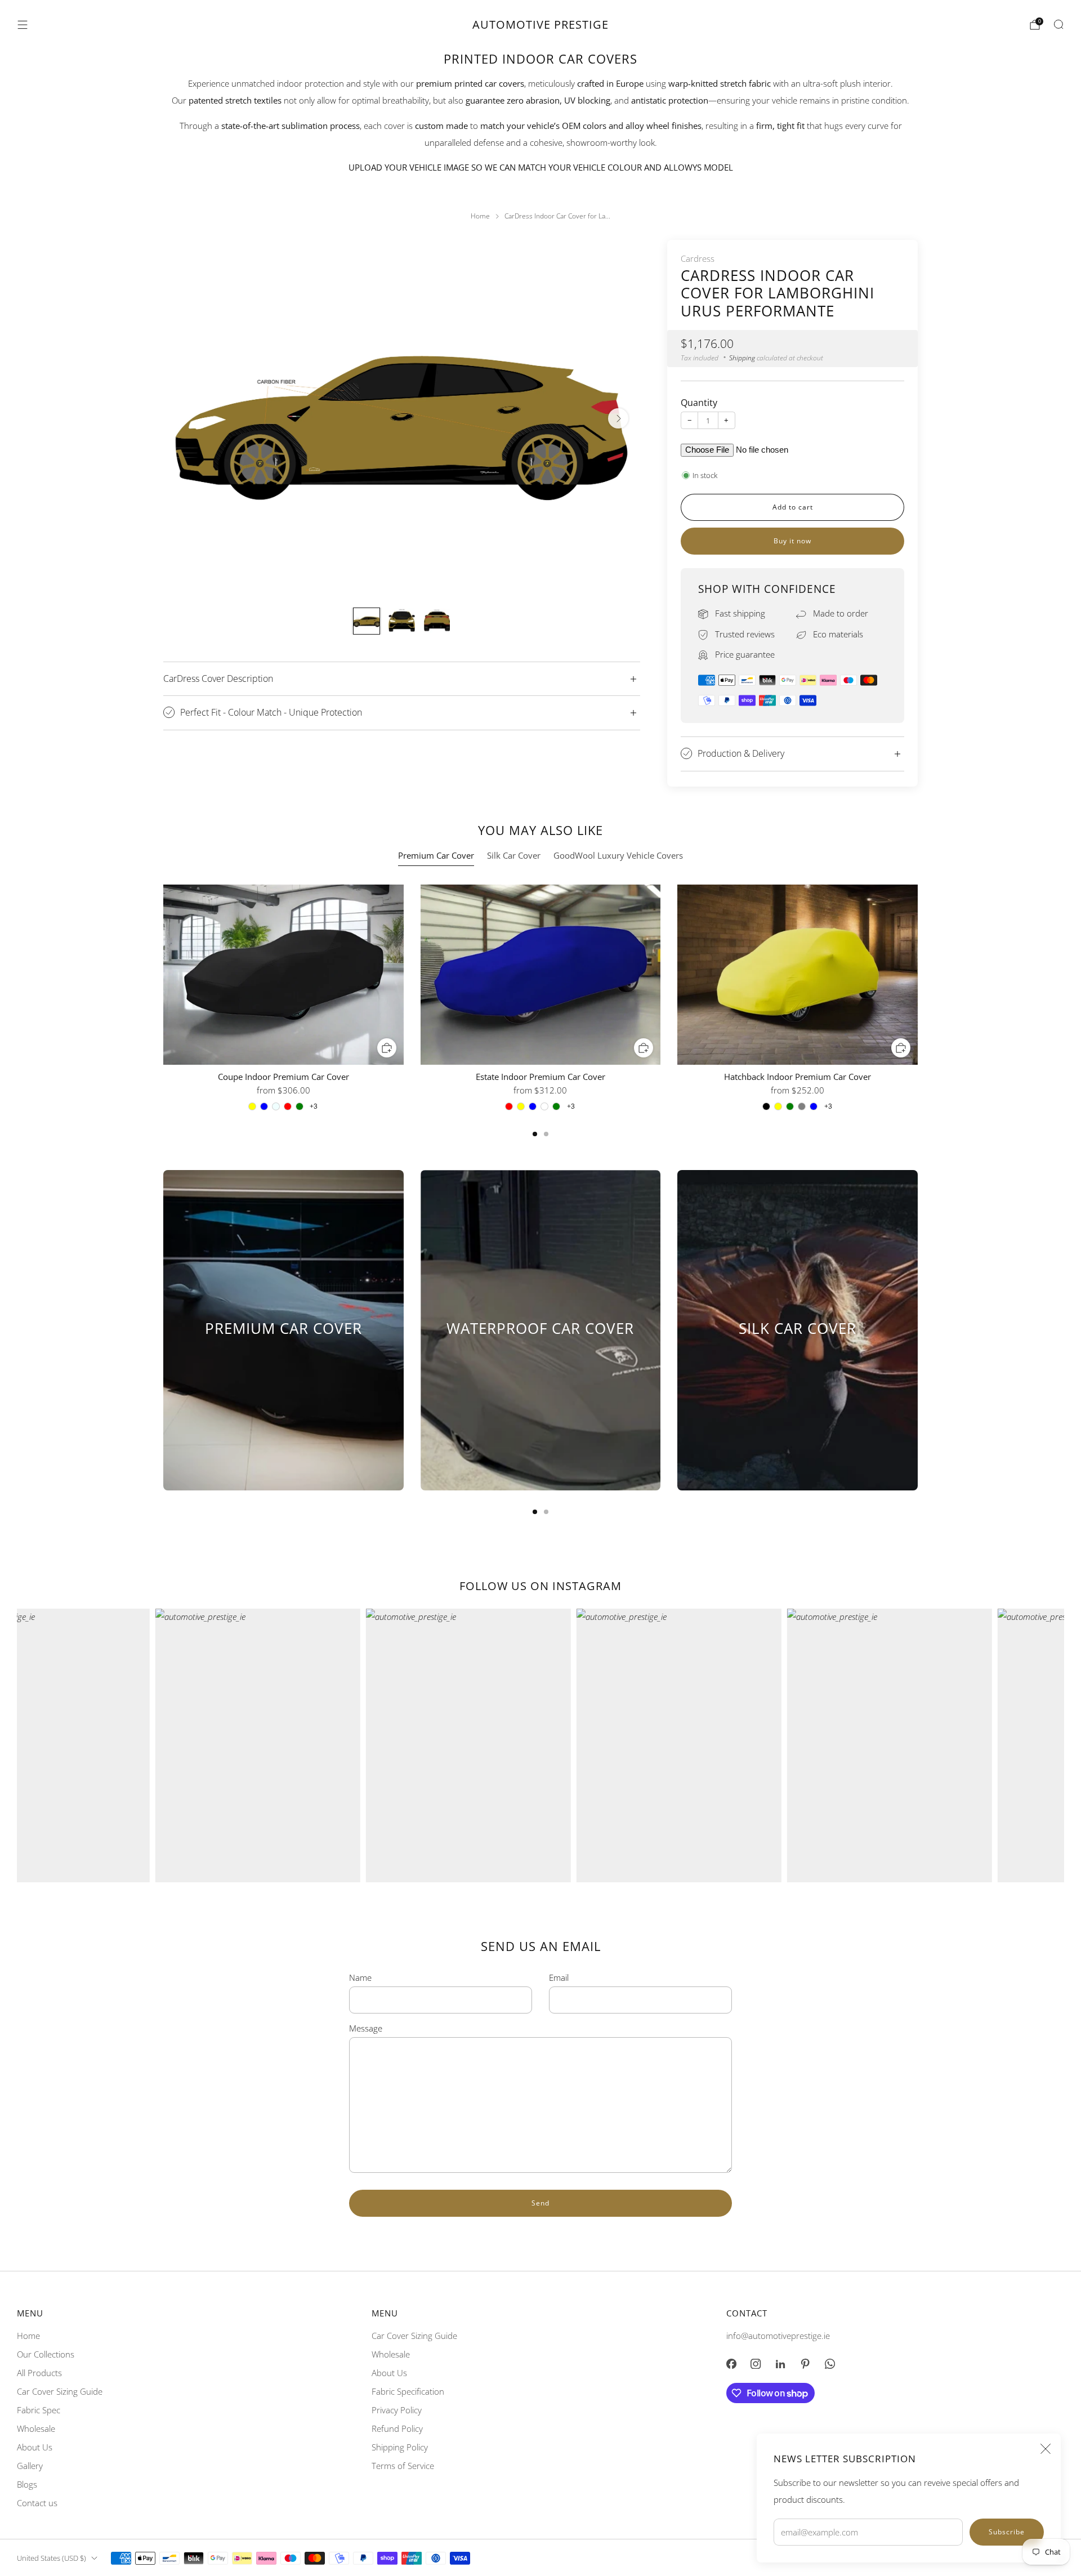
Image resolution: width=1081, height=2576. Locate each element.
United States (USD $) (52, 2558)
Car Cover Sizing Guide (60, 2391)
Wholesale (36, 2428)
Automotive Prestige (540, 25)
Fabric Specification (408, 2391)
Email (559, 1977)
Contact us (37, 2503)
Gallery (30, 2466)
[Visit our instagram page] (756, 2364)
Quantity (699, 403)
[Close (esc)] (1046, 2449)
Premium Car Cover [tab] (436, 856)
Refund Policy (397, 2428)
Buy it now (792, 541)
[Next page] (918, 976)
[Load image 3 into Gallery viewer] (437, 621)
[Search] (1058, 24)
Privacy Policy (397, 2410)
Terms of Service (403, 2466)
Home (28, 2336)
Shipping (742, 358)
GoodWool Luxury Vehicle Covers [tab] (618, 856)
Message (366, 2028)
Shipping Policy (400, 2447)
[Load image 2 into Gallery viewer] (401, 621)
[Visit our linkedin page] (780, 2364)
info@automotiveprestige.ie (778, 2336)
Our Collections (46, 2354)
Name (360, 1977)
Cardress (698, 258)
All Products (39, 2373)
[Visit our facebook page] (731, 2364)
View (283, 1369)
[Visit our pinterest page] (805, 2364)
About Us (35, 2447)
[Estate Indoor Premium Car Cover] (541, 975)
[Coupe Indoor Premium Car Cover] (283, 975)
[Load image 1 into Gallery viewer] (367, 621)
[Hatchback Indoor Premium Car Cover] (798, 975)
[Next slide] (618, 418)
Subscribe (1007, 2532)
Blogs (27, 2484)
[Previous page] (163, 976)
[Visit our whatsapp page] (830, 2364)
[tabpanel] (540, 1010)
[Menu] (23, 25)
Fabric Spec (39, 2410)
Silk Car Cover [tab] (514, 856)
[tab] (535, 1134)
